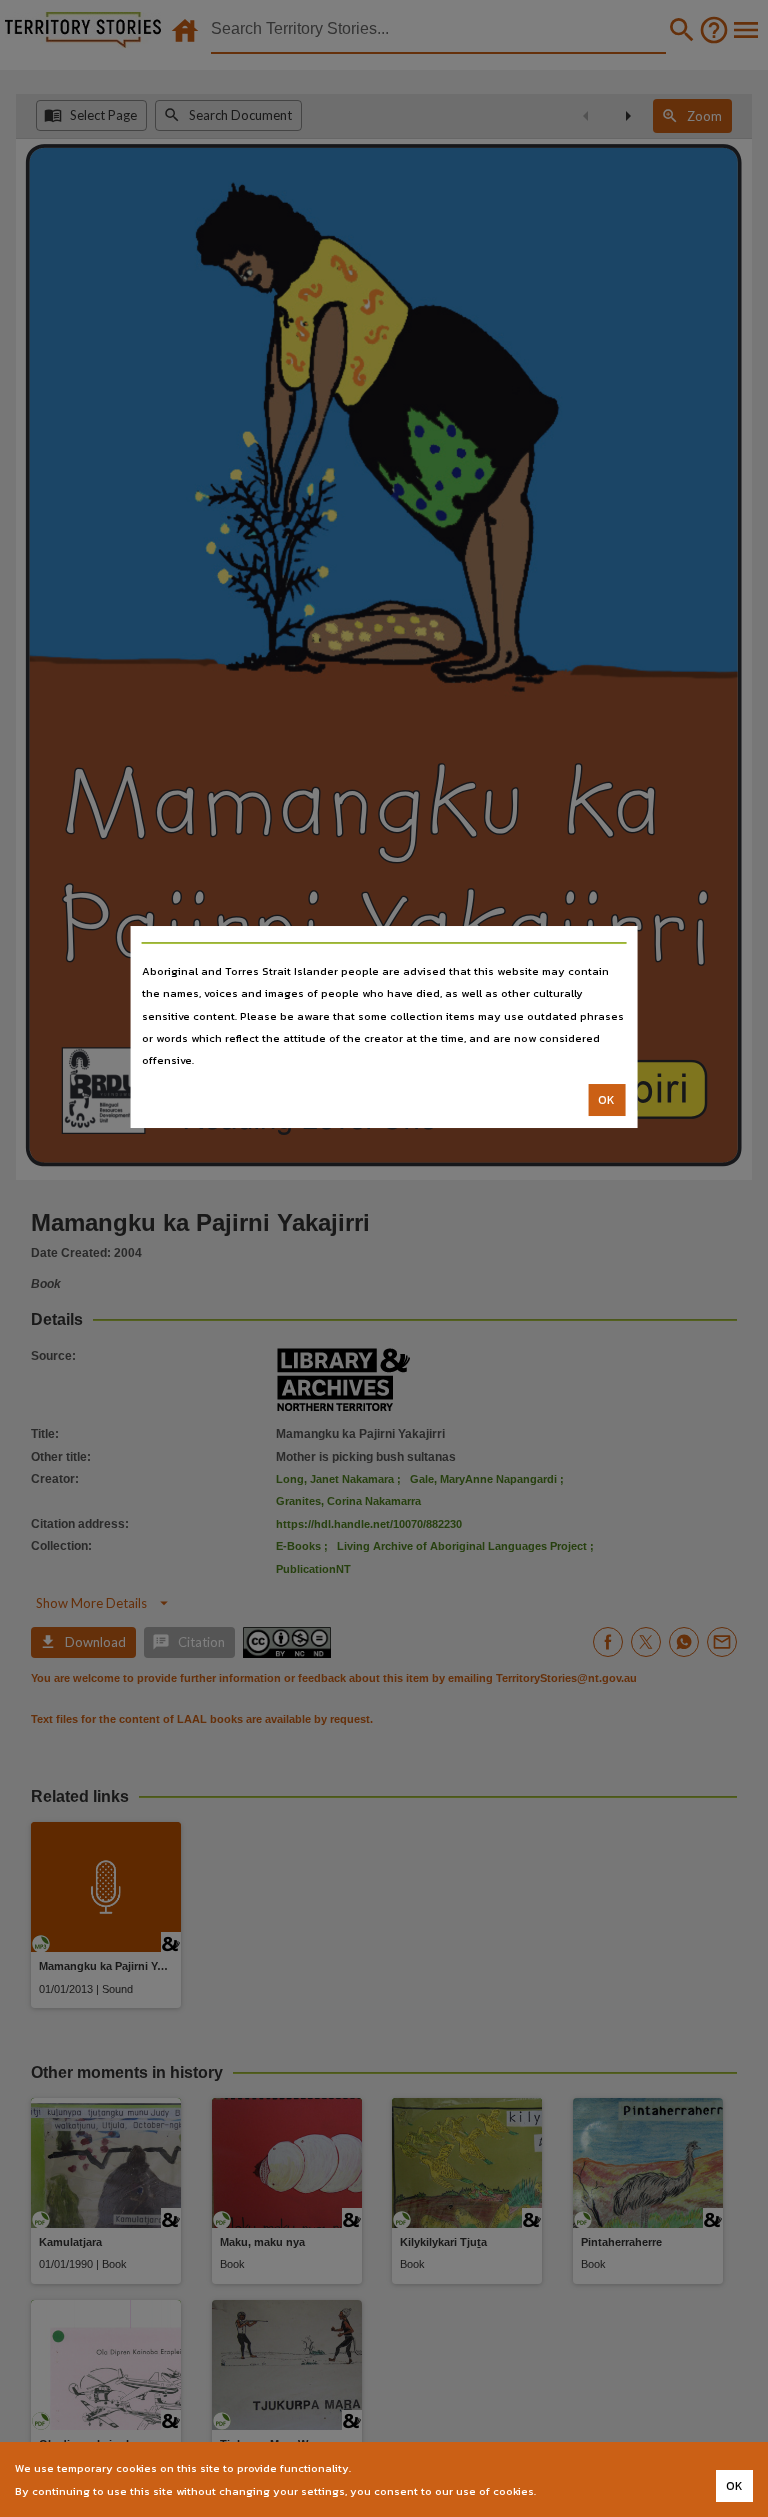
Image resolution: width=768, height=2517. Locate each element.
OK (606, 1100)
